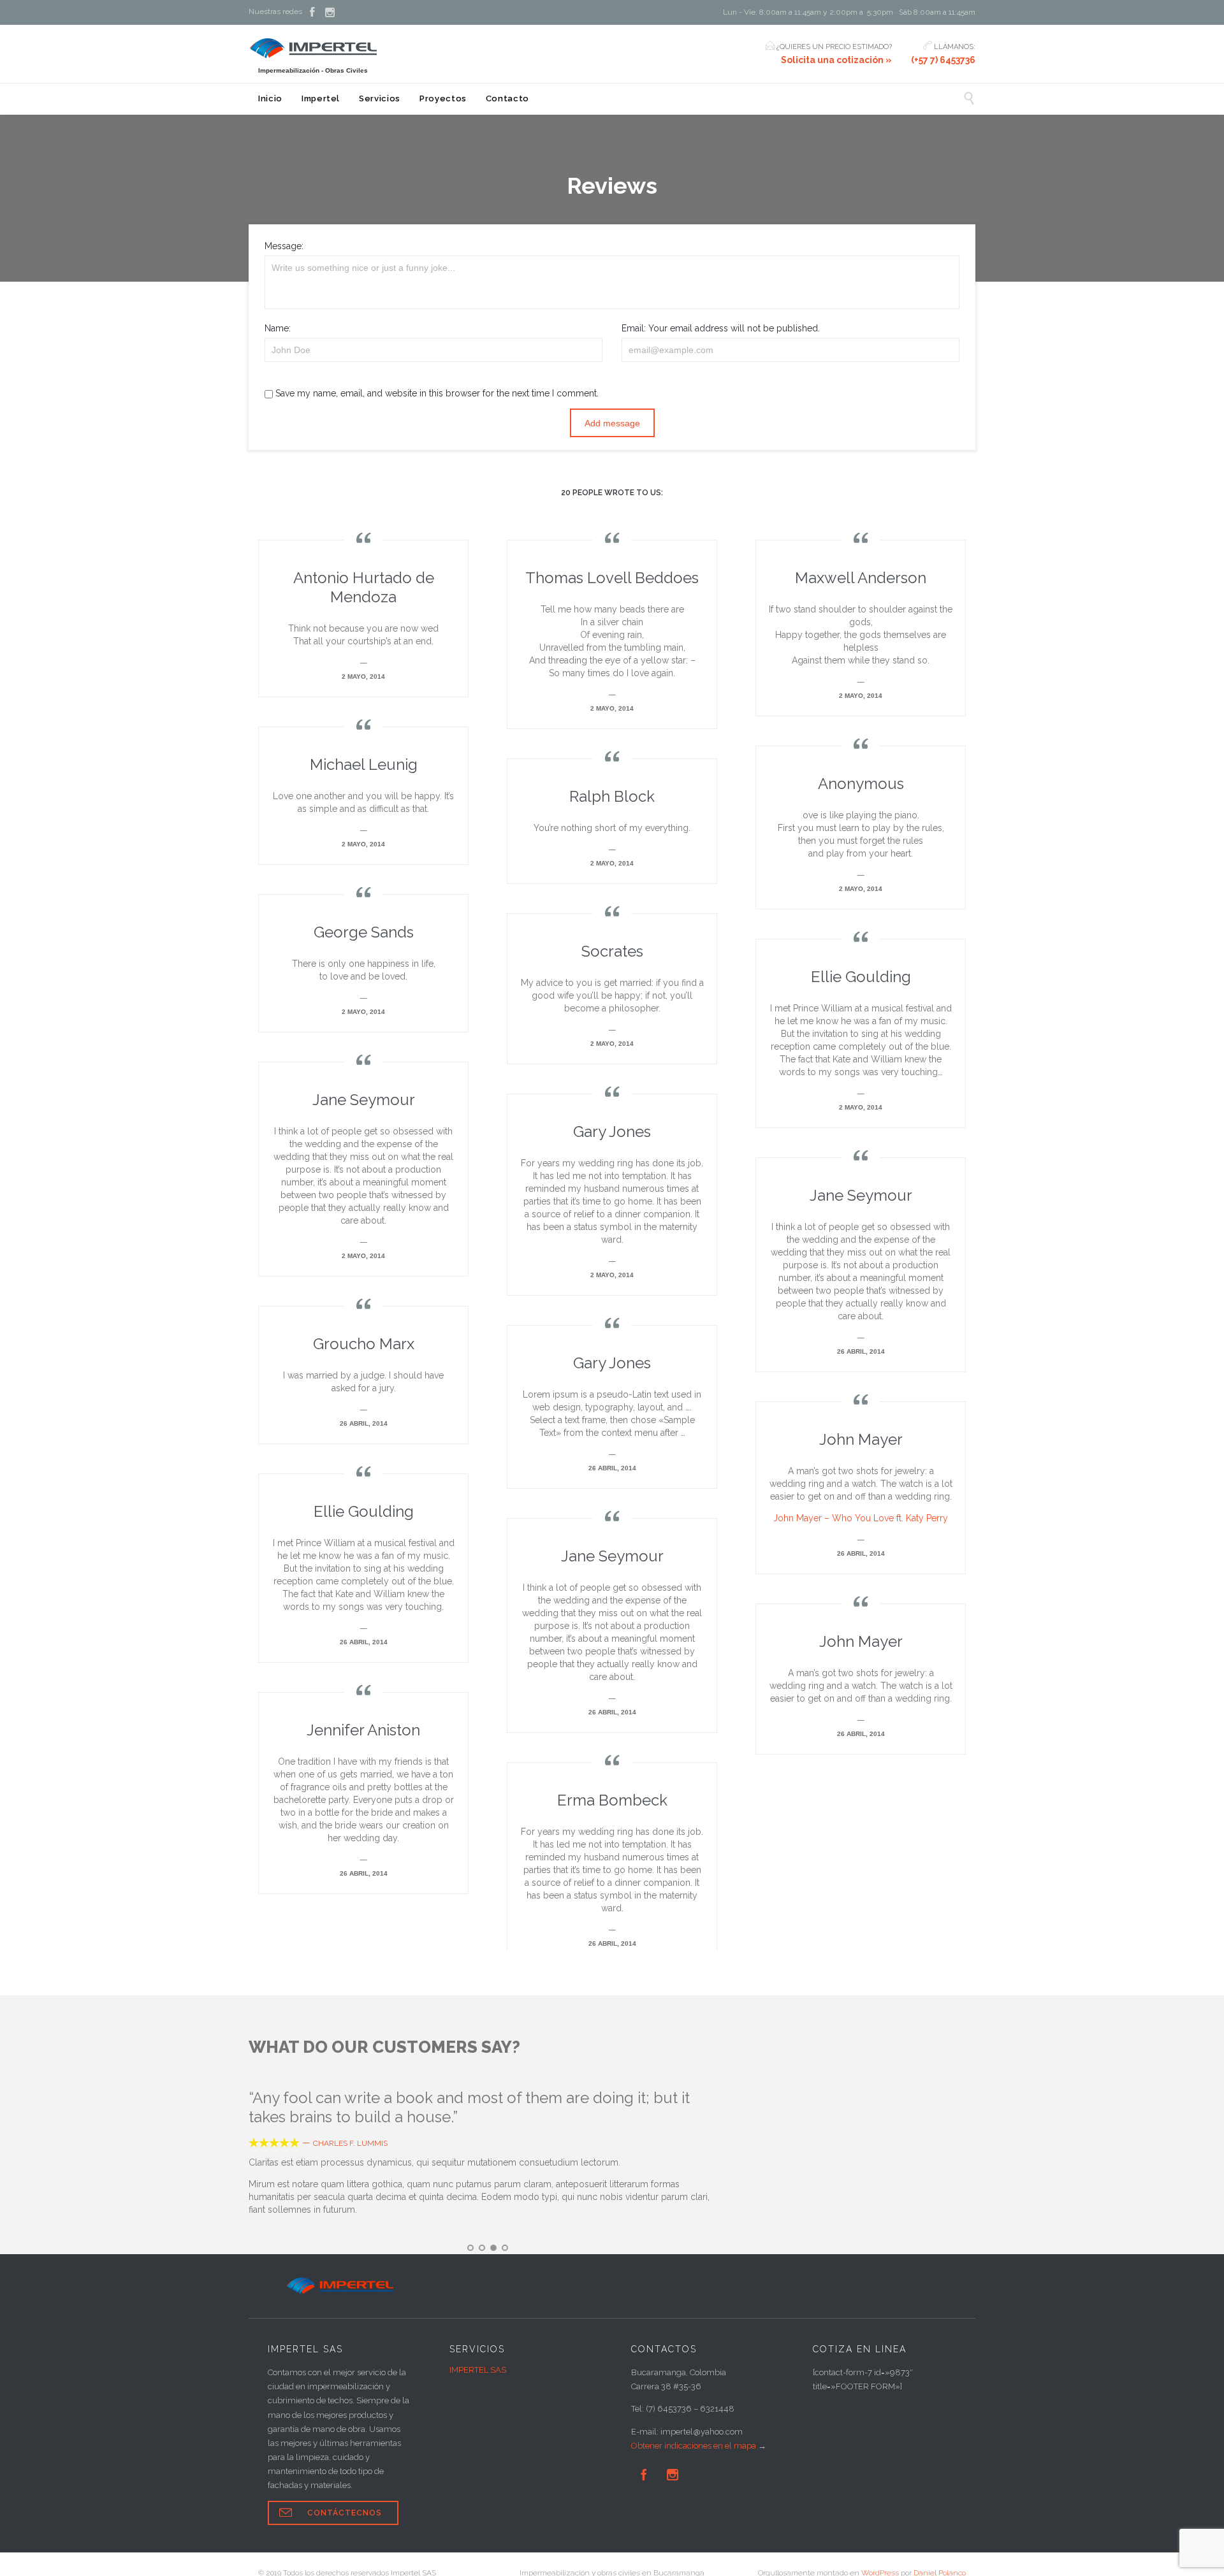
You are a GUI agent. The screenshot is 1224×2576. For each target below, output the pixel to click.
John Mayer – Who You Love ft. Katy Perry (861, 1518)
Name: (278, 328)
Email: (634, 328)
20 (612, 493)
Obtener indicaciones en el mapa (694, 2446)
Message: (284, 246)
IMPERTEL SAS (478, 2370)
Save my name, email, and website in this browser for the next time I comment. (436, 393)
